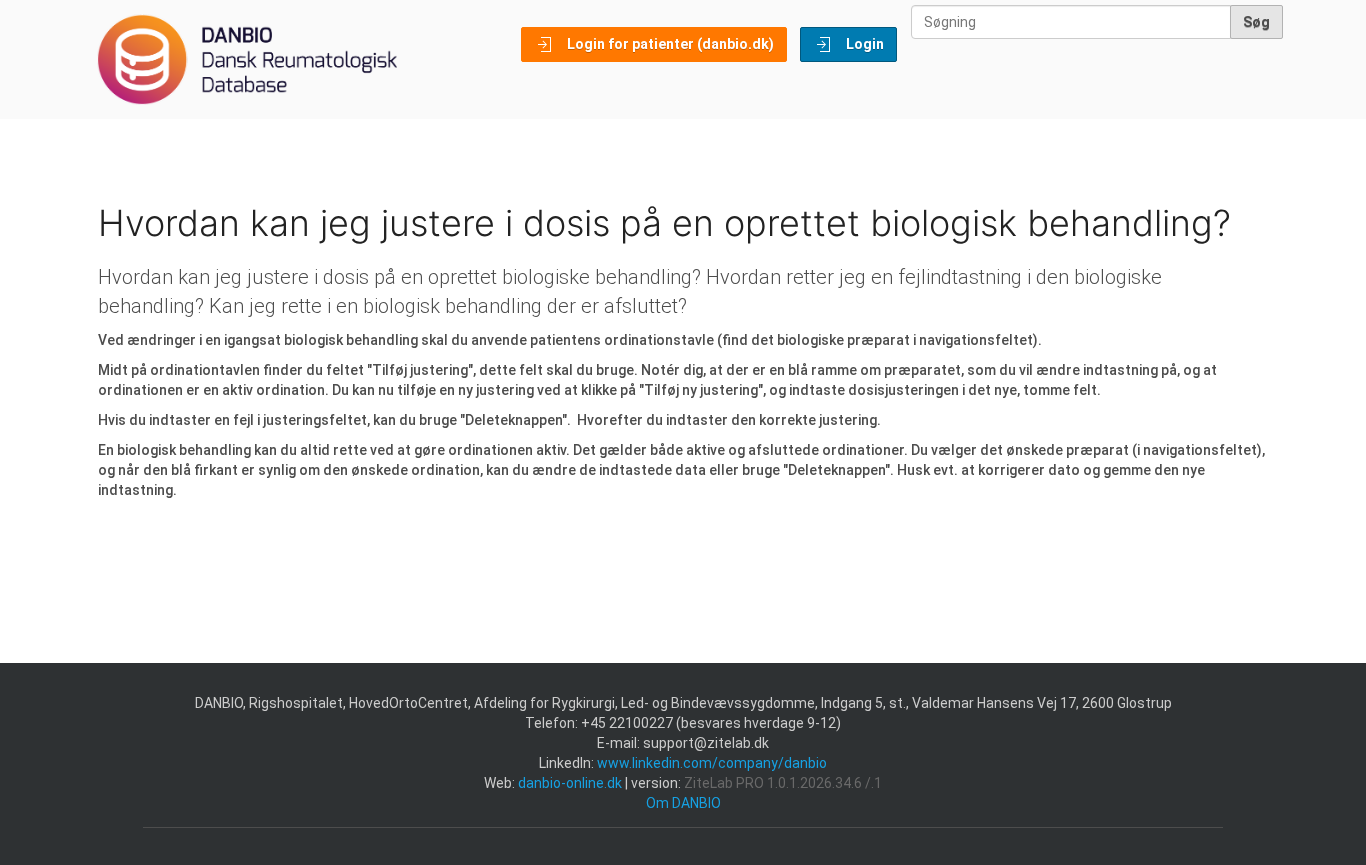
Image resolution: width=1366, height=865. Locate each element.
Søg (1256, 22)
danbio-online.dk (570, 783)
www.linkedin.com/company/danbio (712, 763)
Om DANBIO (683, 803)
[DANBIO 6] (247, 59)
